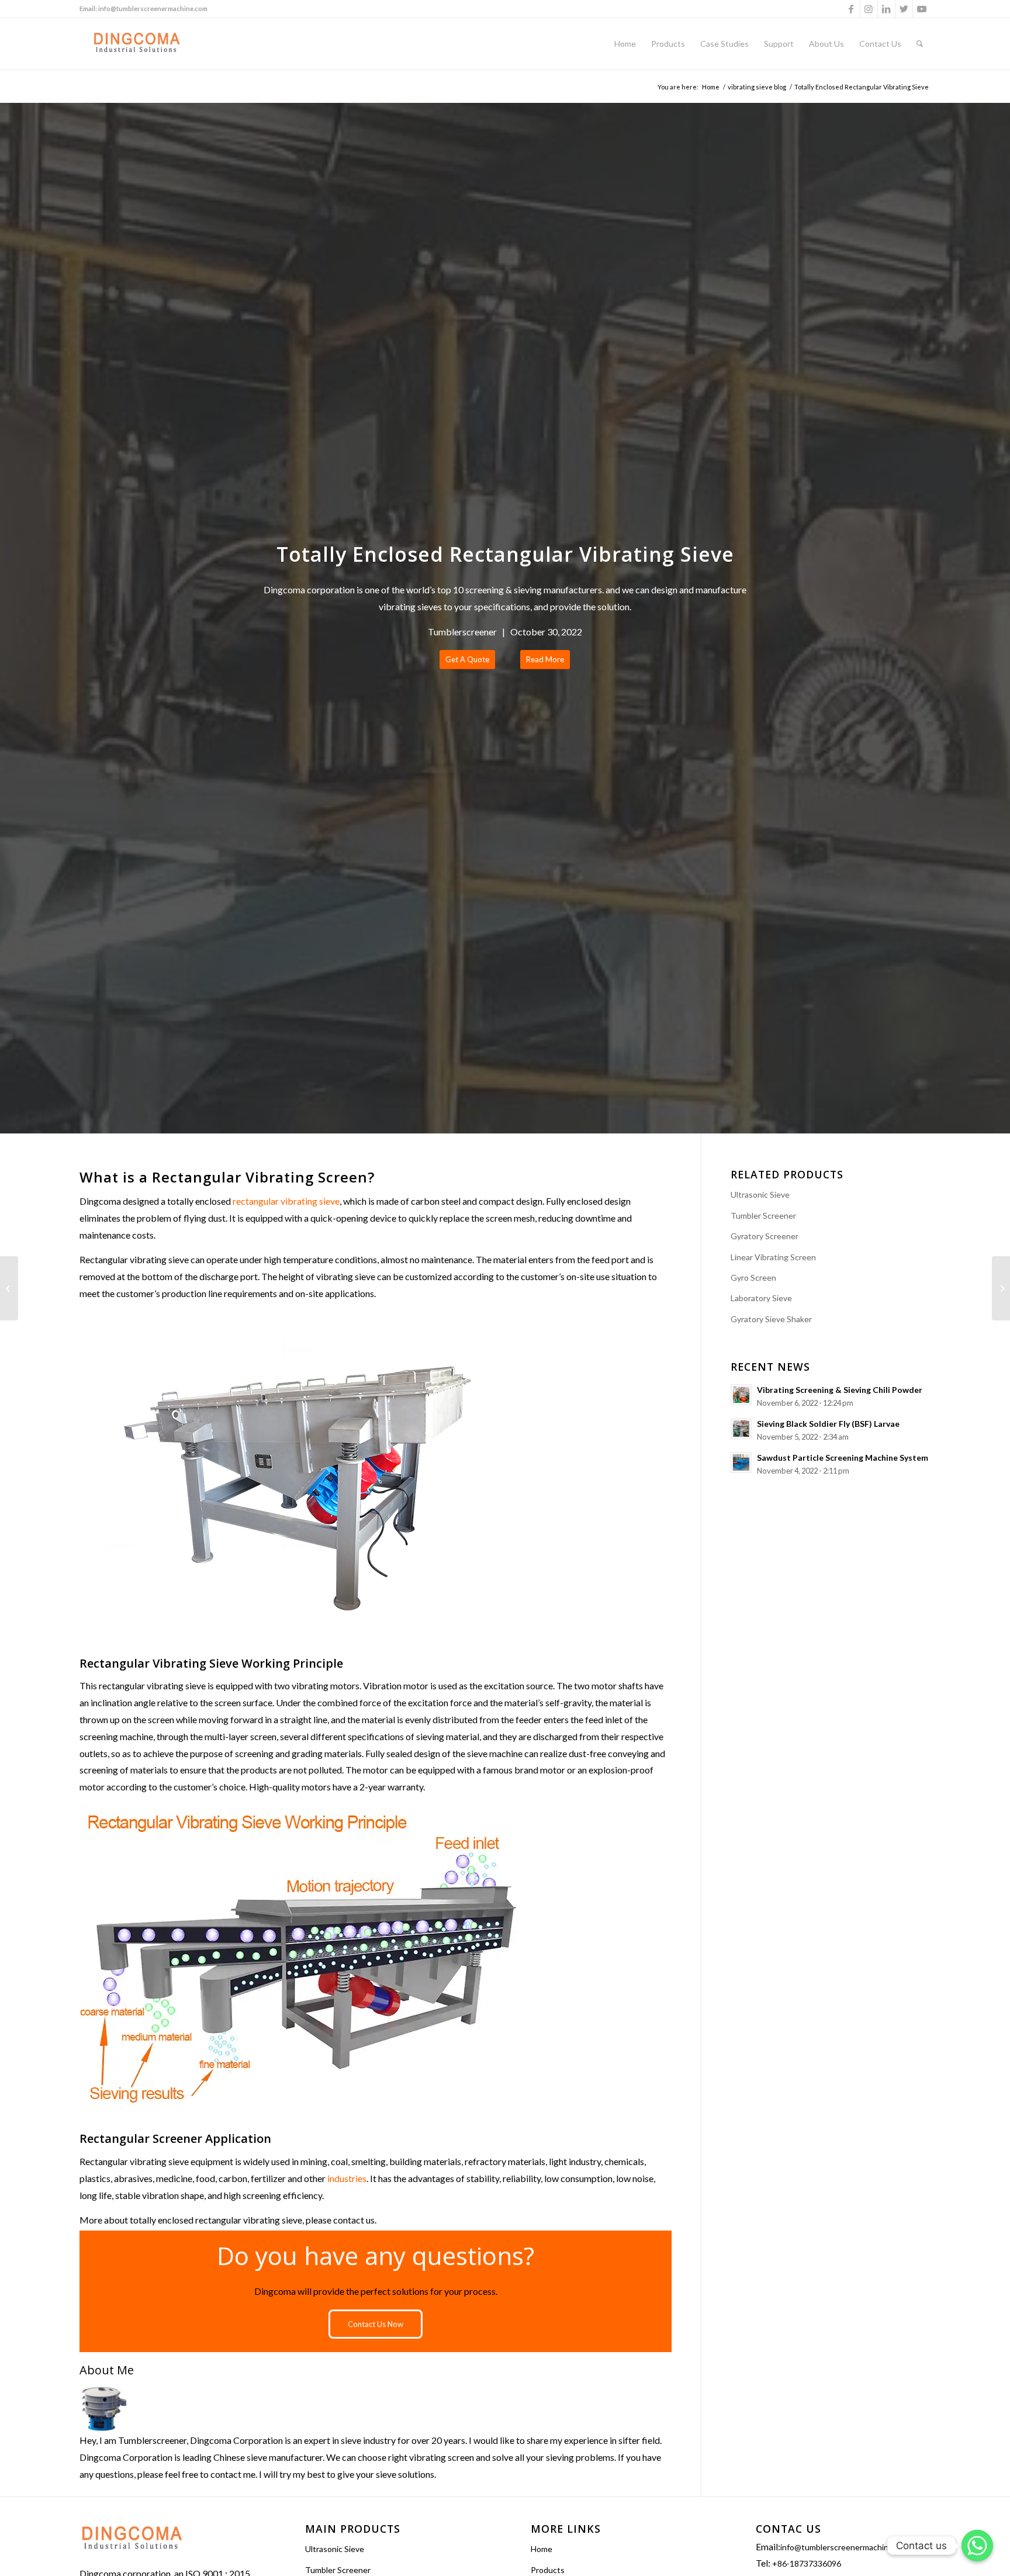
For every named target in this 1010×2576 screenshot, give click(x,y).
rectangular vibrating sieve (286, 1201)
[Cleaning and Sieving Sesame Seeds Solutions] (9, 1288)
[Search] (920, 44)
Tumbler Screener (763, 1216)
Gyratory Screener (765, 1236)
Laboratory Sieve (761, 1298)
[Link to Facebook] (851, 9)
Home (542, 2549)
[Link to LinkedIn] (886, 9)
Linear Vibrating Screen (773, 1257)
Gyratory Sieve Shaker (771, 1319)
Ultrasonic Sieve (760, 1194)
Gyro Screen (753, 1277)
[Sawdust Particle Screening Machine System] (1001, 1288)
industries (347, 2178)
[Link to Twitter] (904, 9)
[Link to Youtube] (922, 9)
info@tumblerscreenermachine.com (153, 8)
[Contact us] (977, 2546)
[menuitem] (625, 44)
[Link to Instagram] (869, 9)
